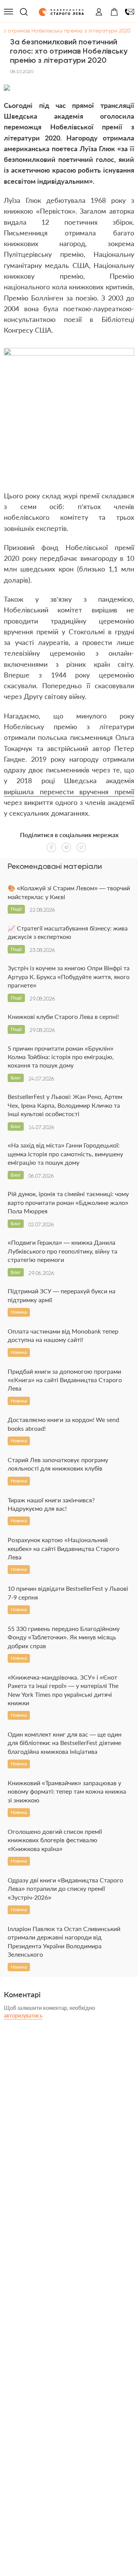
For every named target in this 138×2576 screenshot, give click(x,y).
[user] (99, 12)
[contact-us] (130, 12)
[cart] (114, 12)
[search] (24, 12)
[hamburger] (8, 12)
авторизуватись (23, 2015)
